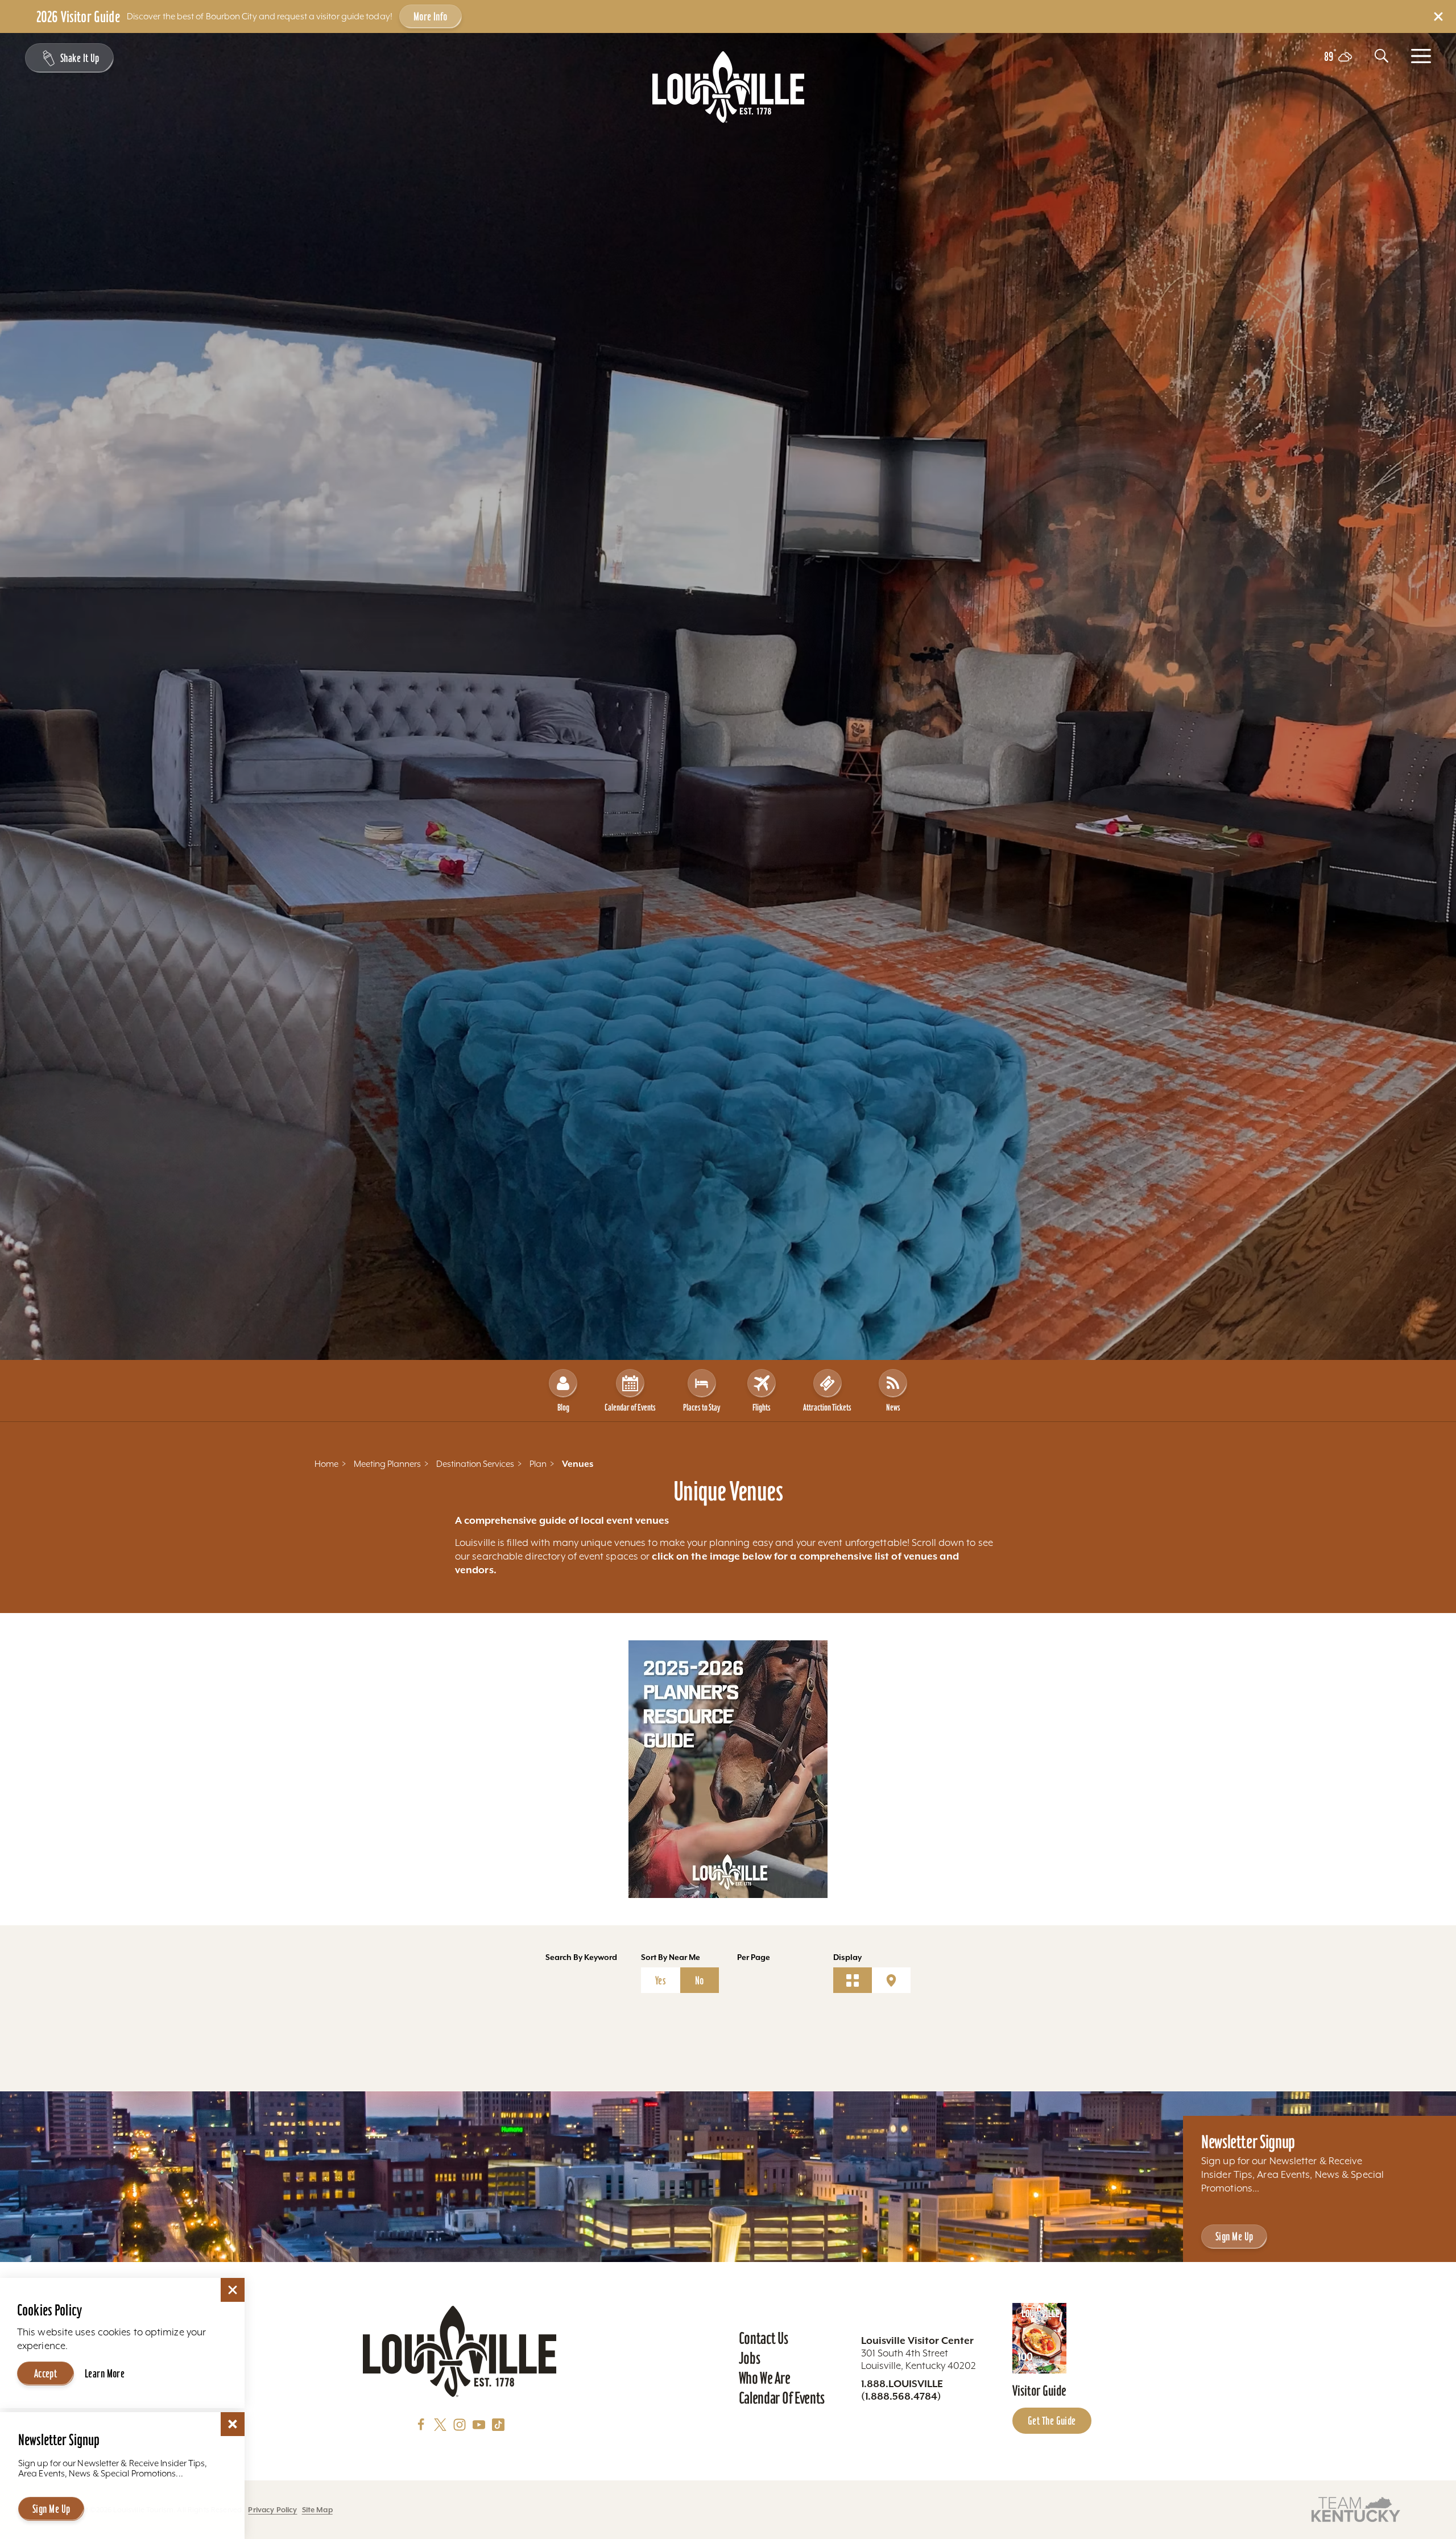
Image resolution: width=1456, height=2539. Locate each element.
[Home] (728, 87)
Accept (46, 2373)
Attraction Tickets (827, 1407)
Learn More (105, 2373)
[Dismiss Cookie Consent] (233, 2290)
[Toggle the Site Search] (1381, 56)
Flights (762, 1407)
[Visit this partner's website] (1356, 2509)
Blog (563, 1407)
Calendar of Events (630, 1407)
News (893, 1407)
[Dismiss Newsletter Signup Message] (233, 2424)
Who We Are (765, 2378)
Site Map (317, 2510)
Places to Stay (702, 1407)
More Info (431, 16)
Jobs (750, 2358)
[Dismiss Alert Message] (1438, 16)
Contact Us (764, 2338)
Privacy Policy (272, 2510)
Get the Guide (1052, 2421)
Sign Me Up (1234, 2236)
